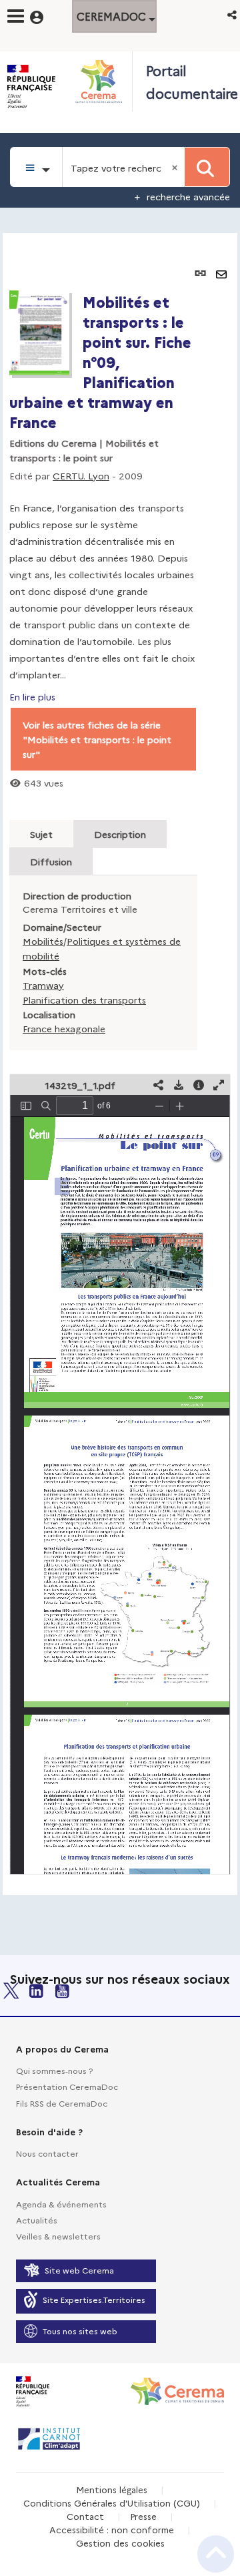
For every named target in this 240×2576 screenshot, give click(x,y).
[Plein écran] (219, 1085)
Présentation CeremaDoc (67, 2086)
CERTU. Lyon (81, 475)
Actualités (37, 2220)
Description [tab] (120, 834)
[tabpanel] (120, 1064)
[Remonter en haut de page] (216, 2554)
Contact (85, 2516)
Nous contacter (47, 2153)
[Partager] (159, 1085)
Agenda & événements (61, 2204)
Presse (143, 2516)
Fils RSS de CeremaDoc (62, 2103)
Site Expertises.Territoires (94, 2299)
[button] (233, 14)
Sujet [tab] (41, 834)
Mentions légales (112, 2489)
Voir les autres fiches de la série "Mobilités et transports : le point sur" (97, 739)
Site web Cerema (79, 2270)
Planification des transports (84, 1000)
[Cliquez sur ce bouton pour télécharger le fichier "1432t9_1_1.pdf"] (179, 1085)
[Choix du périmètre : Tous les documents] (36, 167)
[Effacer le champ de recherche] (176, 167)
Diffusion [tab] (51, 861)
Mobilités (43, 941)
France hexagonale (64, 1028)
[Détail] (199, 1085)
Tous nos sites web (80, 2331)
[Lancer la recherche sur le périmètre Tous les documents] (207, 167)
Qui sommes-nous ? (54, 2070)
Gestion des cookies (120, 2543)
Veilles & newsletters (58, 2236)
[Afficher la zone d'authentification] (45, 15)
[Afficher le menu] (16, 16)
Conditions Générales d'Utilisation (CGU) (112, 2503)
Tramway (43, 985)
